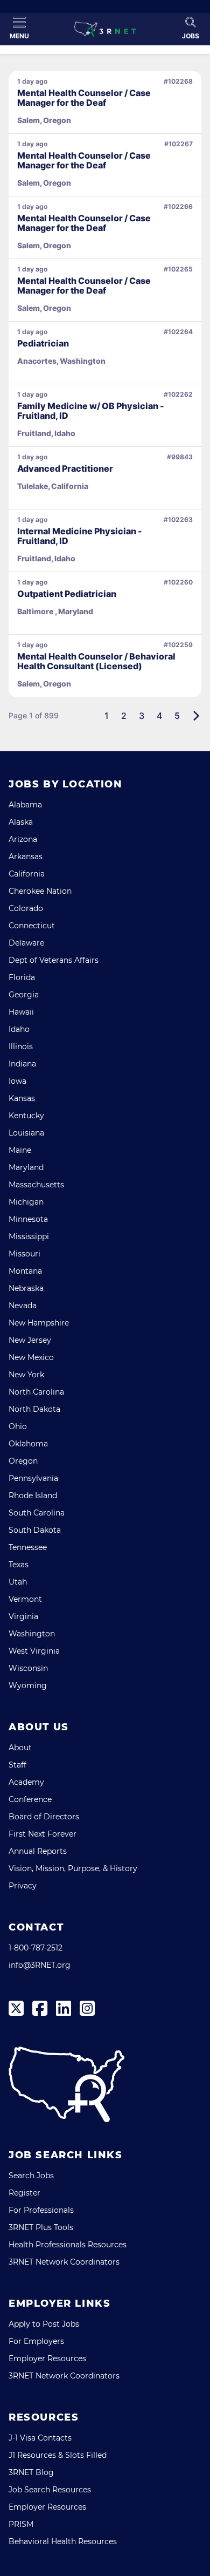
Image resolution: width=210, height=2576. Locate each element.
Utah (18, 1582)
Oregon (23, 1461)
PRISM (21, 2524)
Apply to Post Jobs (44, 2324)
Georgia (24, 995)
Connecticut (32, 926)
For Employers (36, 2341)
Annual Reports (38, 1851)
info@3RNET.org (40, 1965)
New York (26, 1375)
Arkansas (26, 857)
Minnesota (28, 1219)
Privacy (23, 1886)
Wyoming (28, 1685)
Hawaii (21, 1012)
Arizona (23, 839)
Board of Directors (44, 1817)
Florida (22, 977)
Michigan (26, 1202)
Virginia (23, 1616)
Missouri (24, 1254)
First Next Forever (43, 1834)
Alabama (25, 805)
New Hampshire (39, 1323)
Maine (20, 1150)
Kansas (22, 1098)
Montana (25, 1271)
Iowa (17, 1081)
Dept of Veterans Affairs (54, 960)
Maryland (26, 1167)
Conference (30, 1799)
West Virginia (34, 1651)
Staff (17, 1765)
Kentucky (26, 1116)
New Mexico (31, 1357)
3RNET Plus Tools (41, 2227)
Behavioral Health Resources (63, 2541)
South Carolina (37, 1513)
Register (24, 2193)
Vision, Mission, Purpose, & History (73, 1868)
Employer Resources (47, 2358)
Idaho (19, 1029)
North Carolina (36, 1392)
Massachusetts (36, 1185)
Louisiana (26, 1133)
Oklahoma (28, 1444)
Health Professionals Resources (68, 2245)
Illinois (21, 1046)
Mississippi (29, 1236)
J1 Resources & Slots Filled (58, 2455)
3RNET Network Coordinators (64, 2262)
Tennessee (28, 1547)
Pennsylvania (33, 1478)
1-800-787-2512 (36, 1948)
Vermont (25, 1599)
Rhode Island (33, 1496)
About (20, 1748)
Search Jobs (31, 2176)
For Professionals (41, 2210)
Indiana (22, 1064)
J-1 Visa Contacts (40, 2438)
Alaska (21, 822)
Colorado (26, 908)
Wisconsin (28, 1668)
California (27, 874)
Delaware (26, 943)
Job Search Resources (50, 2490)
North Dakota (34, 1409)
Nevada (23, 1306)
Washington (32, 1634)
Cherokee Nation (40, 891)
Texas (19, 1565)
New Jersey (30, 1340)
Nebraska (26, 1288)
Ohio (18, 1426)
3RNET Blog (31, 2472)
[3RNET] (105, 29)
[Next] (196, 716)
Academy (26, 1782)
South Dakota (35, 1530)
